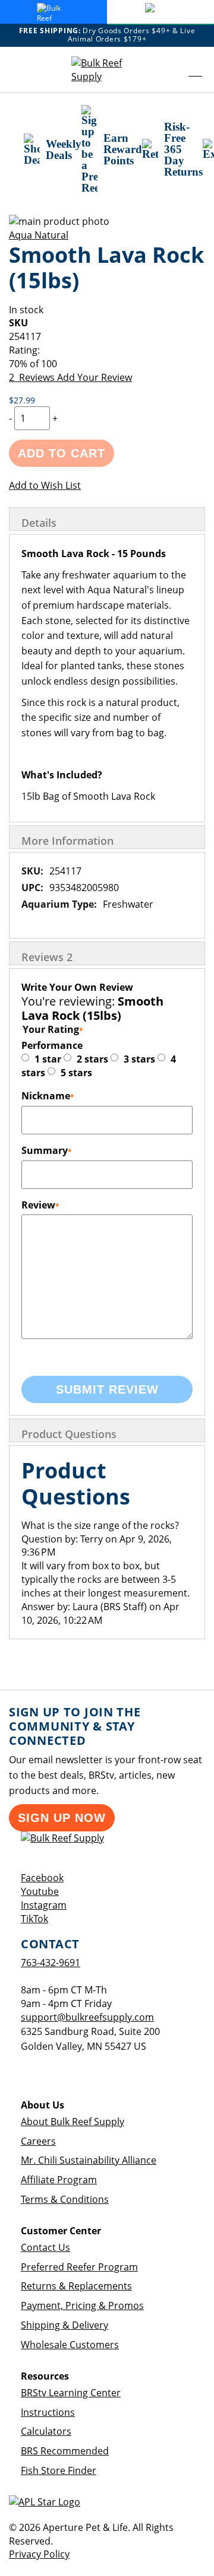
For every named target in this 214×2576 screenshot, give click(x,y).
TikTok (34, 1919)
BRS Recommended (65, 2451)
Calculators (46, 2431)
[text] (107, 364)
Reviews (47, 957)
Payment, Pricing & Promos (82, 2305)
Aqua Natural (39, 235)
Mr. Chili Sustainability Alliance (89, 2160)
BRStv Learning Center (71, 2393)
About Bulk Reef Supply (73, 2122)
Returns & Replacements (76, 2286)
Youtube (40, 1891)
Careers (38, 2141)
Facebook (42, 1878)
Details (39, 523)
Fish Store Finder (59, 2470)
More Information (67, 841)
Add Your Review (95, 377)
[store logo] (107, 70)
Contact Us (45, 2247)
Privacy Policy (39, 2554)
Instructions (48, 2412)
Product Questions (69, 1434)
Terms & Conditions (65, 2199)
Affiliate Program (59, 2180)
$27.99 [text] (22, 400)
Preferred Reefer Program (79, 2267)
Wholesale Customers (70, 2345)
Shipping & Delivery (64, 2325)
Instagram (44, 1905)
